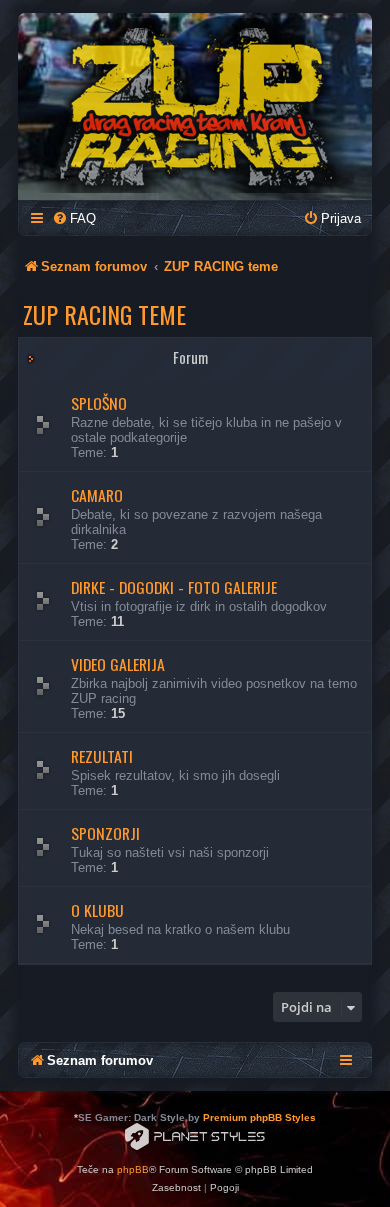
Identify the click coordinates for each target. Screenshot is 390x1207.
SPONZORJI (105, 833)
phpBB (133, 1169)
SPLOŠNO (99, 403)
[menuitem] (74, 218)
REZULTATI (102, 756)
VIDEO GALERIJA (118, 664)
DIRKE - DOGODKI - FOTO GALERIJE (174, 587)
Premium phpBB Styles (259, 1117)
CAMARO (97, 495)
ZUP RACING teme (104, 314)
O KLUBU (97, 910)
